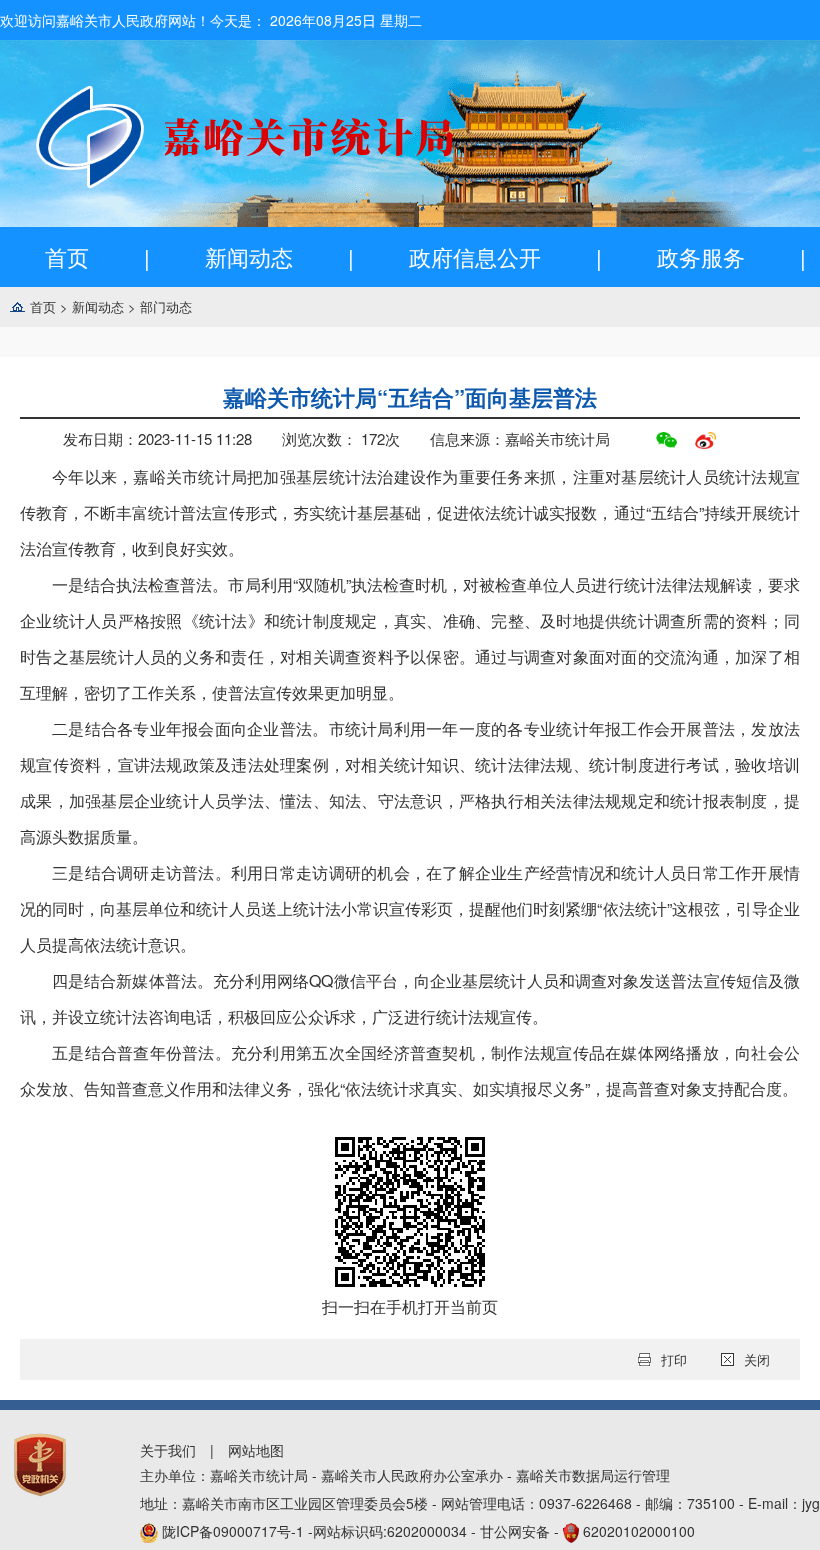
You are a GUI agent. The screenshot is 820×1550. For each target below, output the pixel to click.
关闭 (757, 1359)
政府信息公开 (475, 256)
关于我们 (168, 1450)
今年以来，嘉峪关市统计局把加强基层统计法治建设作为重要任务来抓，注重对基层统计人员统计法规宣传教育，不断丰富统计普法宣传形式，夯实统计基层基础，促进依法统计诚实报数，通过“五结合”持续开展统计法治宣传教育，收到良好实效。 (410, 512)
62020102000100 (639, 1531)
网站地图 (256, 1450)
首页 (67, 256)
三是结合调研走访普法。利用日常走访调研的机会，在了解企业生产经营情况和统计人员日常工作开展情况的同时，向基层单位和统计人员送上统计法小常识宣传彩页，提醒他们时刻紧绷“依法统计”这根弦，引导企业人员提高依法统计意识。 (410, 908)
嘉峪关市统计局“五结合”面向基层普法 (410, 397)
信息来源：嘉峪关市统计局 (520, 438)
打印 (674, 1359)
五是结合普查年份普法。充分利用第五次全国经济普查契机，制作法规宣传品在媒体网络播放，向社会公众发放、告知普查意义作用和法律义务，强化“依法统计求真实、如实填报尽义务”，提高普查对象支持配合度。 (410, 1070)
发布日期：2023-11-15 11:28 (157, 438)
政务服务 (701, 256)
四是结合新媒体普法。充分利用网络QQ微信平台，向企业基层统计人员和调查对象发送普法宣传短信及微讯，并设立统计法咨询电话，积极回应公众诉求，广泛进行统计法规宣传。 (410, 998)
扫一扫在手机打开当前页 (410, 1306)
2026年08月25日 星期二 (346, 20)
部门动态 (166, 306)
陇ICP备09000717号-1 (235, 1531)
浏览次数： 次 (341, 438)
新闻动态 (249, 256)
